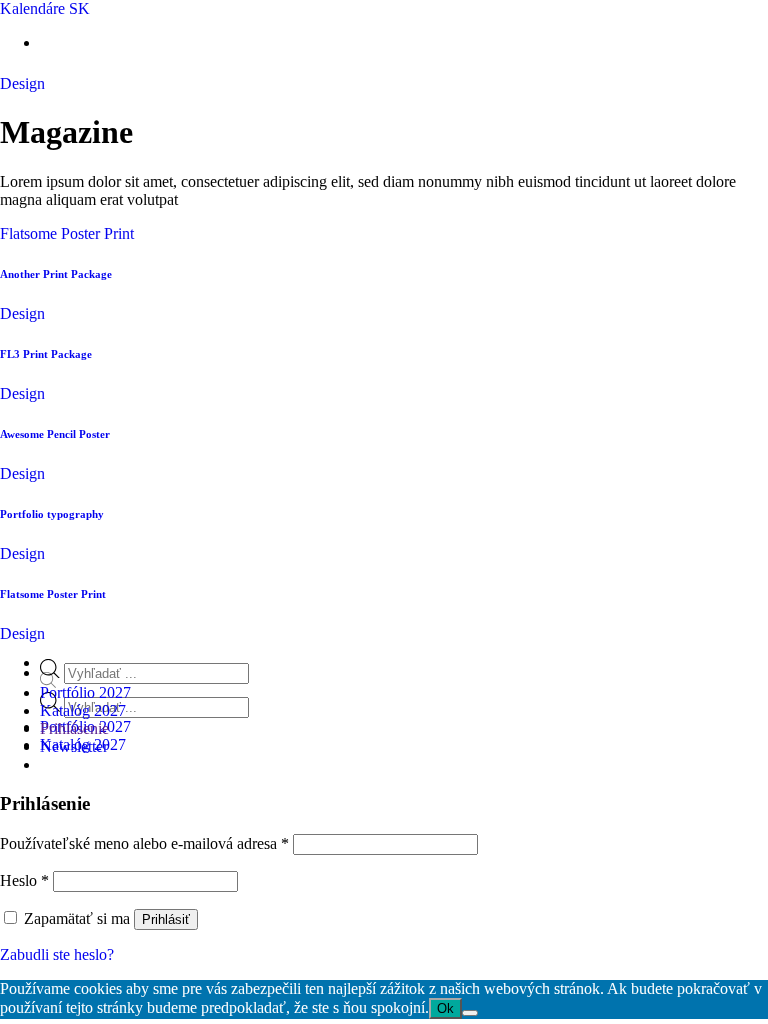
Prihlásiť (166, 919)
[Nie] (470, 1013)
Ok (445, 1008)
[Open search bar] (48, 682)
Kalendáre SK (45, 8)
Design (22, 83)
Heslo (24, 880)
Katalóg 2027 (83, 710)
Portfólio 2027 (85, 692)
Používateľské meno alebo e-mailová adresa (144, 843)
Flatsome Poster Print (67, 233)
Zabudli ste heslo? (57, 954)
